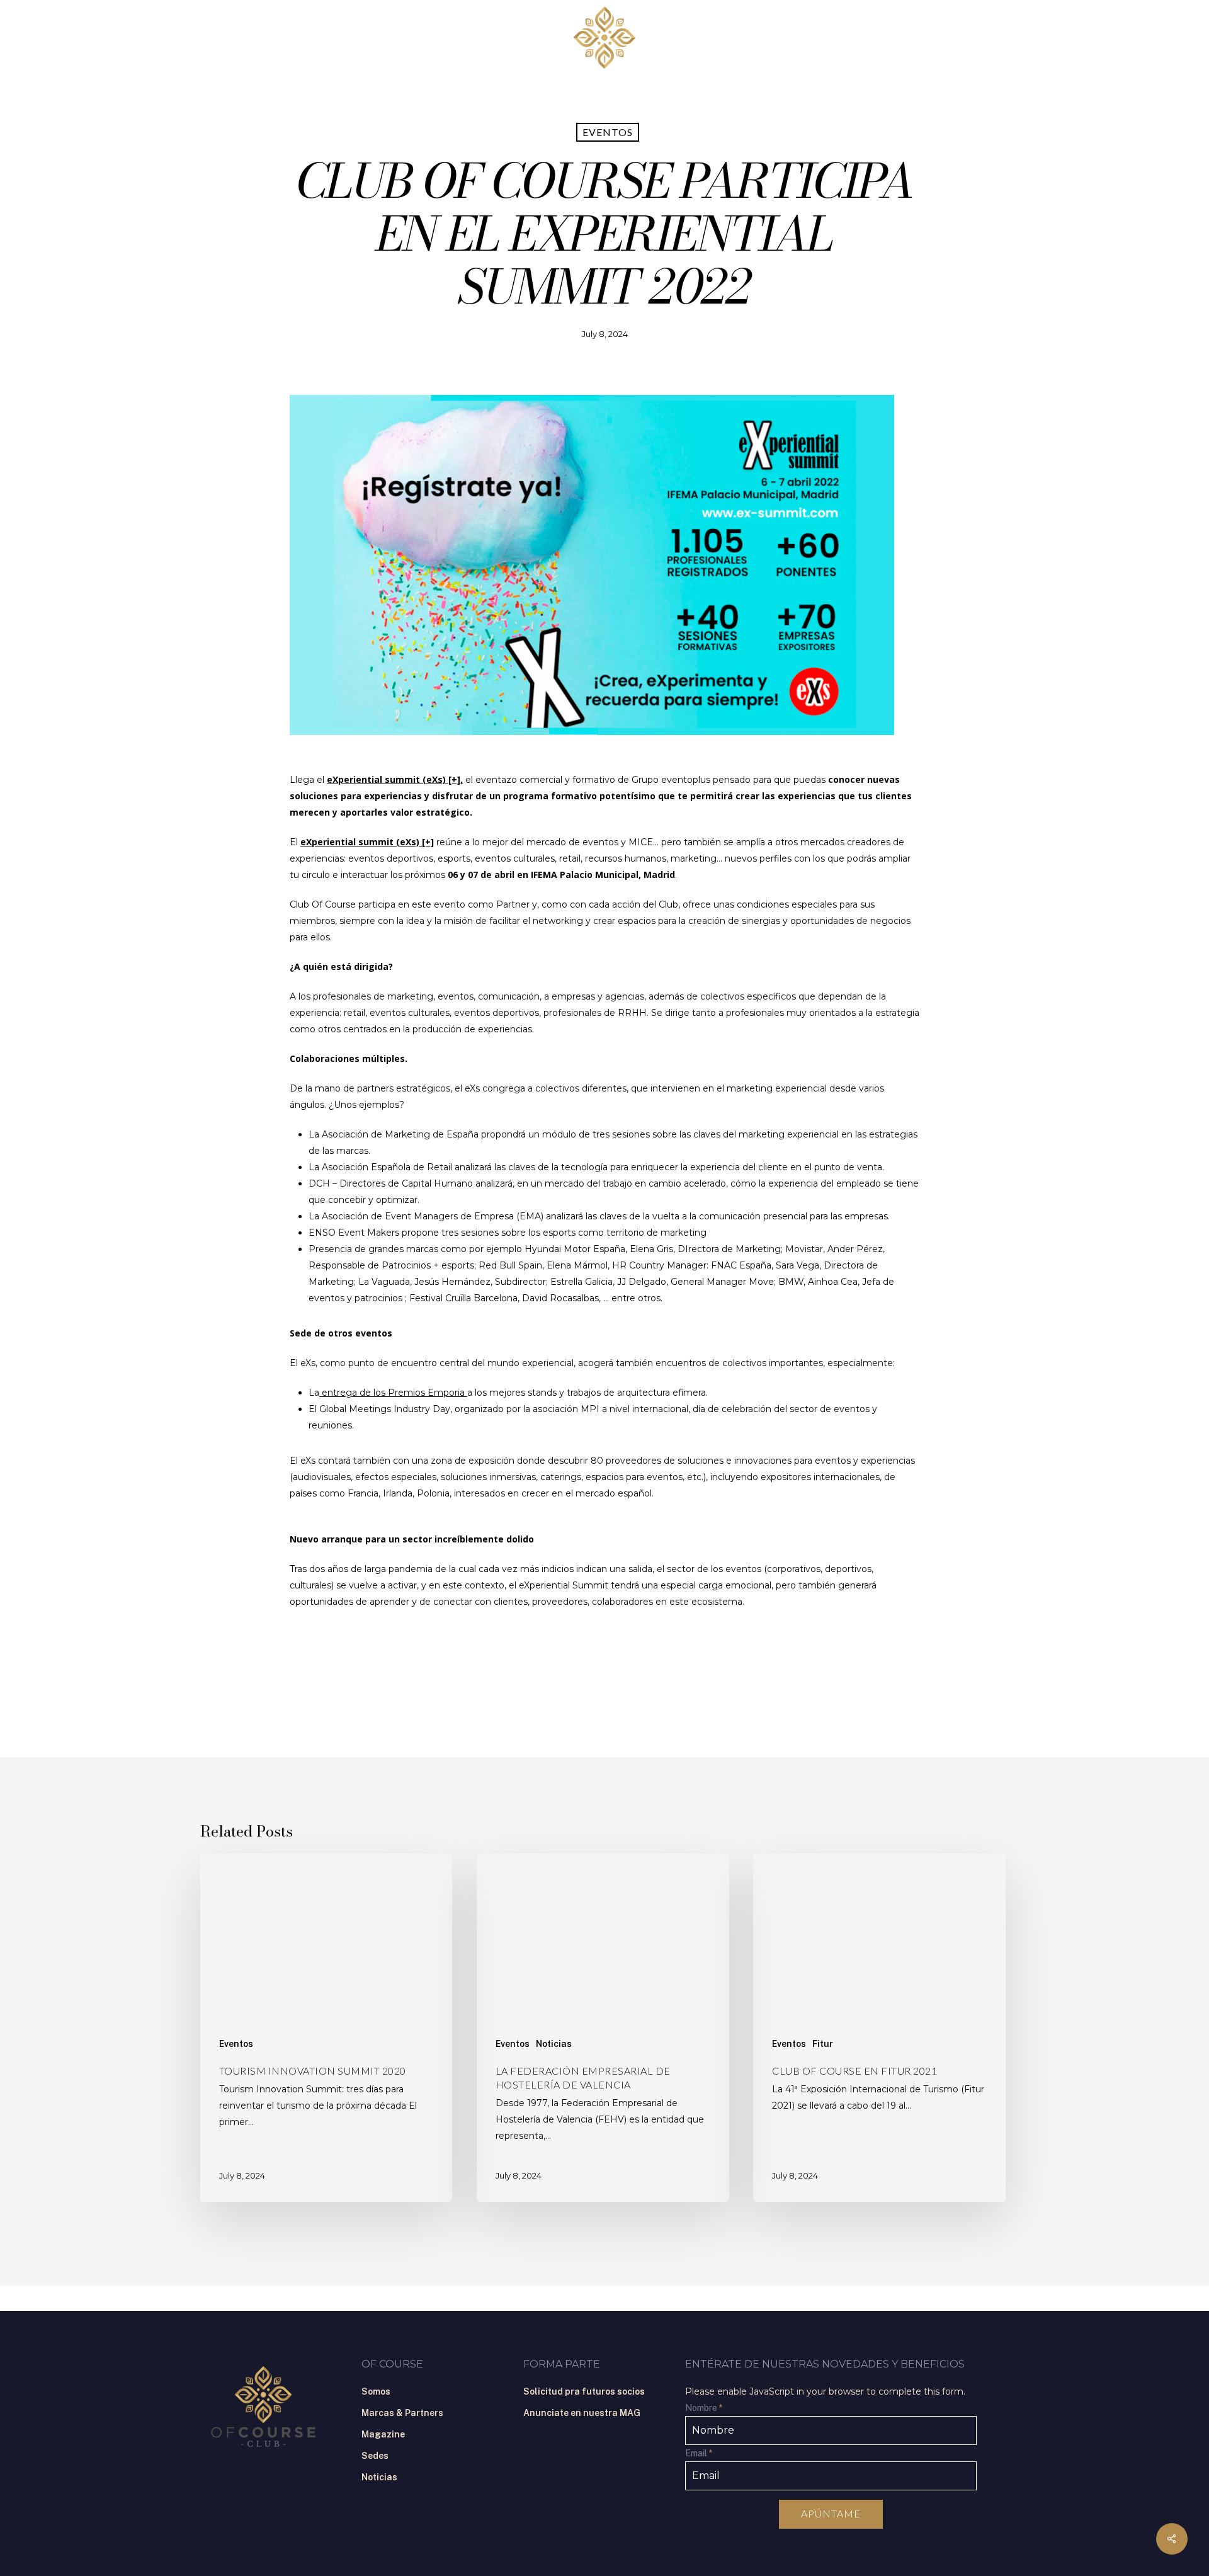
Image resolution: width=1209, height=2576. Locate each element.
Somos (376, 2391)
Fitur (823, 2044)
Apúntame (831, 2513)
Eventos (608, 132)
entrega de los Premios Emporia (393, 1393)
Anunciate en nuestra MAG (582, 2413)
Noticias (554, 2044)
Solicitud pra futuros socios (584, 2391)
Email (699, 2453)
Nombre (704, 2408)
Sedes (375, 2456)
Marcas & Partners (402, 2413)
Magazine (383, 2434)
